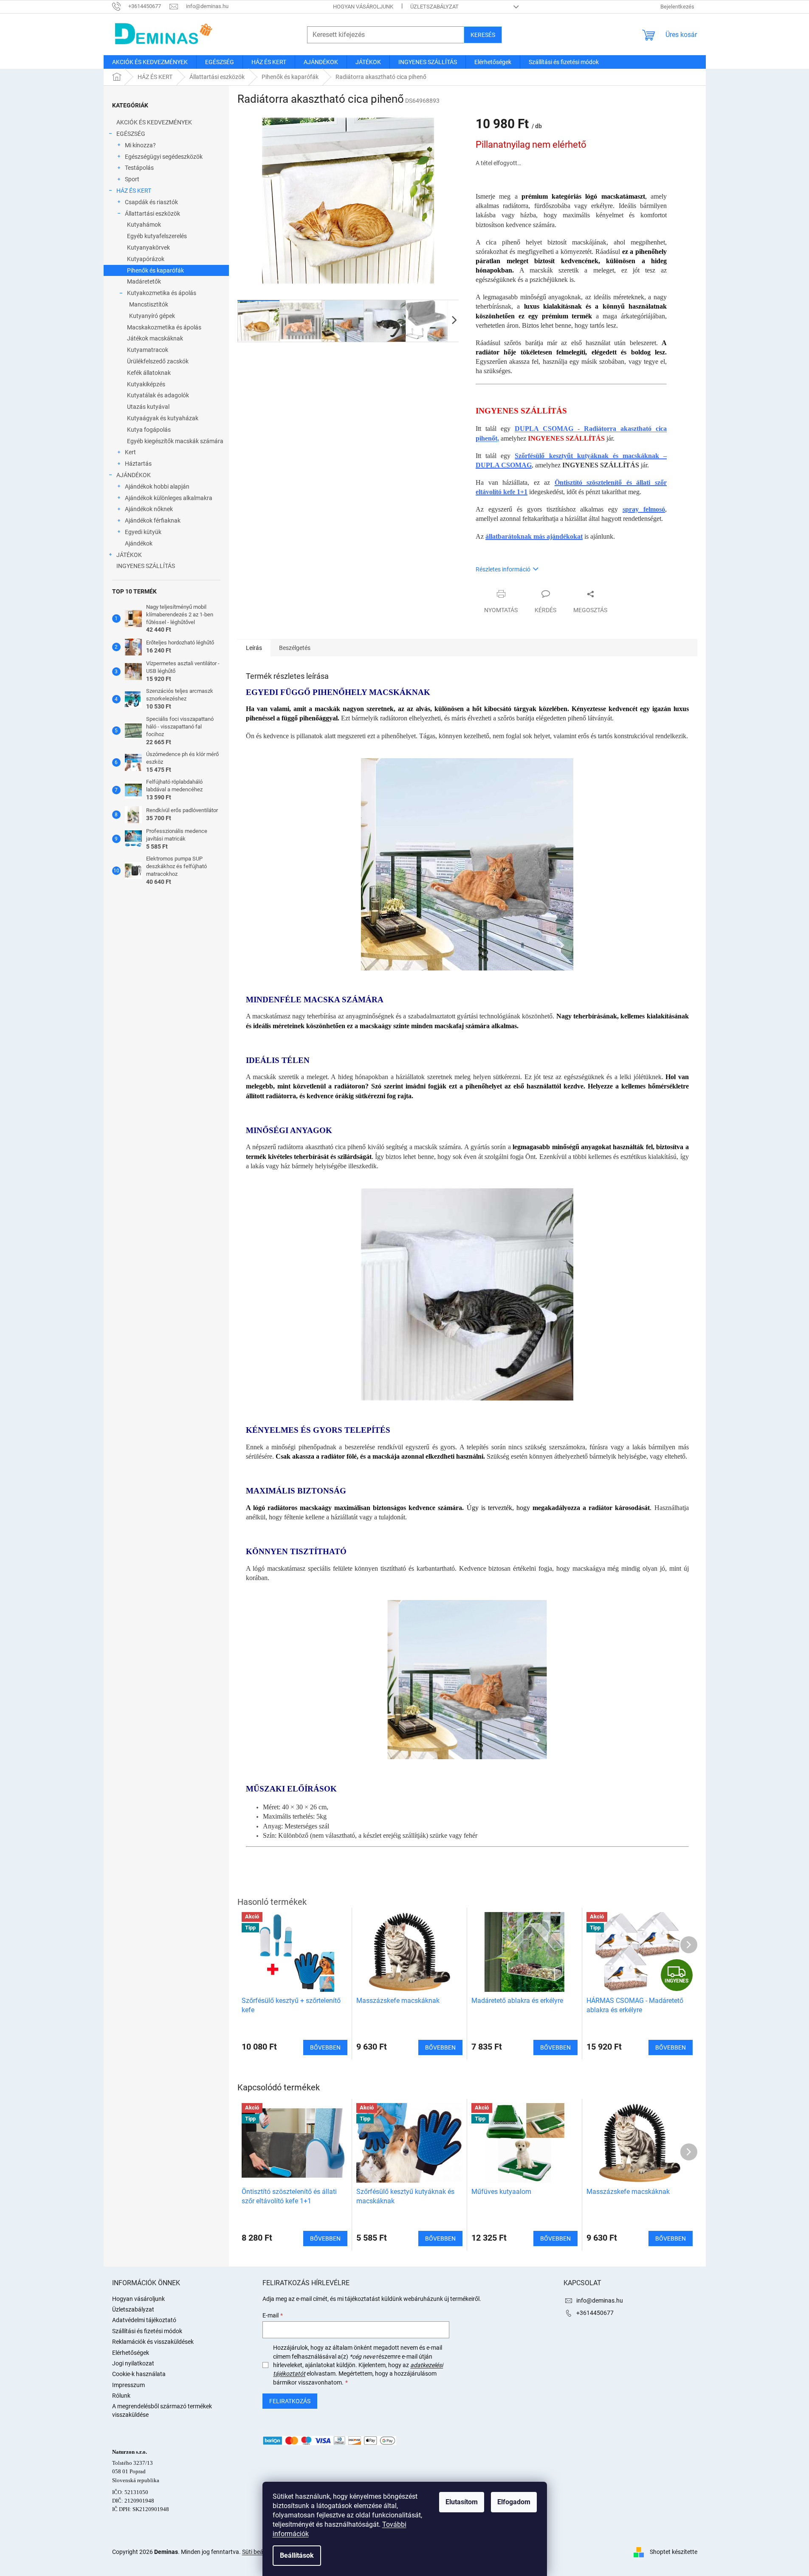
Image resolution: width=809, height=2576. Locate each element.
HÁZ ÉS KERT (134, 191)
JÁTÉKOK (129, 555)
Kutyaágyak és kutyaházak (163, 418)
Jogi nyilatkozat (133, 2363)
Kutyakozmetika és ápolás (162, 293)
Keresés (483, 35)
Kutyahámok (144, 225)
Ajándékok (139, 543)
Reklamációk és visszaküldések (153, 2342)
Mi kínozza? (140, 145)
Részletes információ (503, 569)
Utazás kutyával (148, 407)
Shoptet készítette (674, 2551)
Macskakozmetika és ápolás (164, 327)
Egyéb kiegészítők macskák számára (175, 441)
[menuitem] (150, 62)
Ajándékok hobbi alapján (157, 487)
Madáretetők (144, 281)
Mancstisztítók (149, 304)
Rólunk (121, 2396)
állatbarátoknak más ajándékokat (534, 536)
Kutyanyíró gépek (152, 316)
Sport (132, 179)
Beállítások (297, 2555)
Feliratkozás (290, 2401)
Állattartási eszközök (152, 214)
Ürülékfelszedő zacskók (158, 361)
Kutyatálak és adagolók (158, 395)
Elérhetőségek (131, 2353)
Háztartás (138, 464)
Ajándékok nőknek (149, 509)
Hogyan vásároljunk (363, 7)
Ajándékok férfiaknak (153, 520)
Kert (130, 452)
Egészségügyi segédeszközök (164, 157)
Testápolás (139, 168)
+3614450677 (595, 2313)
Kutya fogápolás (149, 430)
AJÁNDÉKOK (134, 475)
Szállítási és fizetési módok (147, 2331)
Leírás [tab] (254, 648)
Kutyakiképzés (146, 384)
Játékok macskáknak (155, 338)
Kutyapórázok (146, 259)
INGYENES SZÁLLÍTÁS (146, 566)
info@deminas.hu (600, 2300)
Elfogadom (514, 2502)
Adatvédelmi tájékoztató (144, 2320)
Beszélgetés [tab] (295, 648)
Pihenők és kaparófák (155, 270)
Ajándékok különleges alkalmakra (169, 498)
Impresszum (128, 2385)
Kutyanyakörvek (148, 247)
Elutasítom (462, 2502)
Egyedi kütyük (143, 532)
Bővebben (325, 2239)
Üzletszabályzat (434, 7)
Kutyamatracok (148, 350)
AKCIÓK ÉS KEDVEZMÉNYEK (154, 122)
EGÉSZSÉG (131, 134)
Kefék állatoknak (149, 373)
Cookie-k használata (139, 2374)
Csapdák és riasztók (151, 202)
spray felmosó (644, 509)
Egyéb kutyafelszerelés (157, 236)
